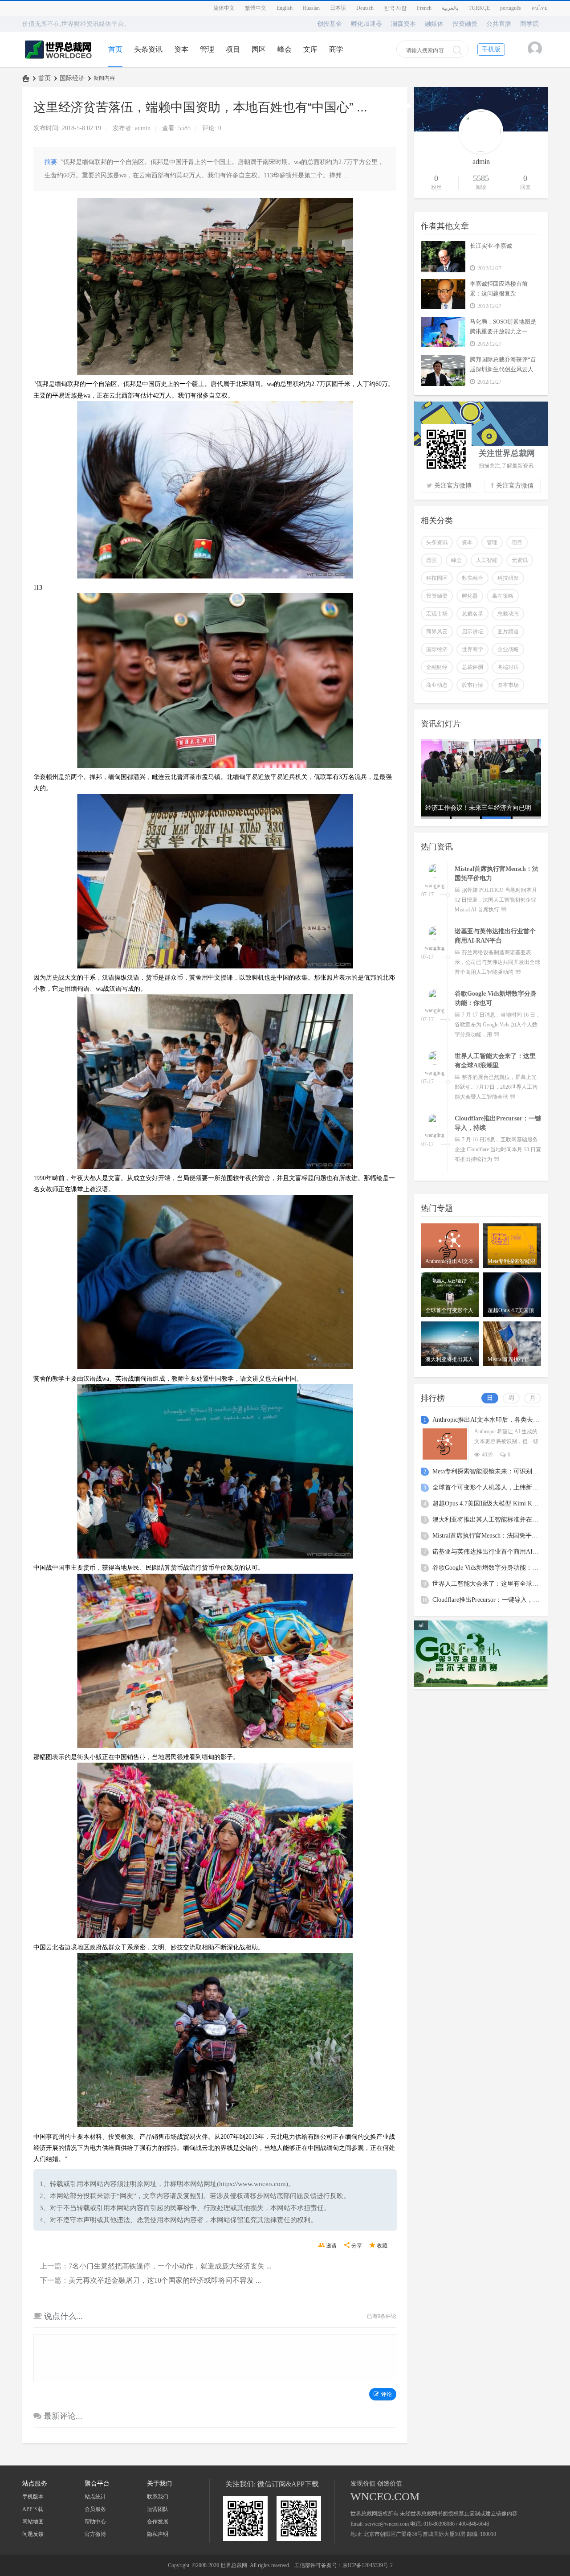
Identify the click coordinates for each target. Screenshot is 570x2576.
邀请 (331, 2246)
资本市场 (508, 685)
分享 (357, 2246)
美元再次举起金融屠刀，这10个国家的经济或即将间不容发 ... (165, 2280)
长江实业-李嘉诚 (491, 246)
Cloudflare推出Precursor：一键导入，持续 (489, 1600)
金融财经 (437, 667)
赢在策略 (503, 596)
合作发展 (158, 2522)
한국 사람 (395, 8)
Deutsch (365, 8)
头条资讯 (148, 49)
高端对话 (508, 667)
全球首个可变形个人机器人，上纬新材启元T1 (495, 1487)
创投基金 (330, 24)
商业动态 (437, 685)
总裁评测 (472, 667)
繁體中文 (256, 8)
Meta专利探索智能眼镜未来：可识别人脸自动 (495, 1471)
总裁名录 (472, 614)
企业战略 (508, 649)
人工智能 (487, 560)
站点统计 (95, 2497)
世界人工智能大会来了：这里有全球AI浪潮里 (495, 1584)
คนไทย (539, 8)
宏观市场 (437, 614)
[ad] (481, 1685)
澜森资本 (403, 24)
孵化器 (470, 596)
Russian (311, 8)
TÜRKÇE (479, 8)
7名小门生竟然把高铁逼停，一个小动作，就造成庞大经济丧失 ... (170, 2266)
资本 (181, 49)
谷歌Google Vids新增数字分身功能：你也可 (492, 1568)
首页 (115, 49)
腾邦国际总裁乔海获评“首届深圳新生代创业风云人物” (503, 369)
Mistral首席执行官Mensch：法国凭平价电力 (491, 1536)
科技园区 (437, 578)
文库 (310, 49)
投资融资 (465, 24)
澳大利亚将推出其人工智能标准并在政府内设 (495, 1520)
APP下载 (33, 2509)
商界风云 (437, 632)
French (424, 8)
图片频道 (508, 632)
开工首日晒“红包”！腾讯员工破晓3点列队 (479, 812)
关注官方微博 (453, 486)
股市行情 (472, 685)
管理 (207, 49)
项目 (233, 49)
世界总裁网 (26, 78)
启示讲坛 (472, 632)
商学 (336, 49)
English (285, 8)
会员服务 (95, 2509)
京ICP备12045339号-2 (368, 2565)
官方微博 (95, 2534)
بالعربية (450, 8)
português (511, 8)
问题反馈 (33, 2534)
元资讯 (520, 560)
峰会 (285, 49)
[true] (457, 50)
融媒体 (434, 24)
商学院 (529, 24)
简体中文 (224, 8)
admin (143, 128)
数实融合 (472, 578)
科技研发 (508, 578)
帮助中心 (95, 2522)
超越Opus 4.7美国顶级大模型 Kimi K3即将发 (493, 1503)
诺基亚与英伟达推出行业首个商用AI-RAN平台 (496, 1552)
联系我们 (158, 2497)
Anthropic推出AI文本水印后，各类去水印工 (492, 1420)
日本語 (338, 8)
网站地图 (33, 2522)
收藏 (382, 2246)
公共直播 (499, 24)
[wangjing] (435, 872)
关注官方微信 (515, 486)
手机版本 (33, 2497)
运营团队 (158, 2509)
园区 (259, 49)
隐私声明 (158, 2534)
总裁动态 (508, 614)
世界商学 (472, 649)
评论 (387, 2394)
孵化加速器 (366, 24)
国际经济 (72, 78)
